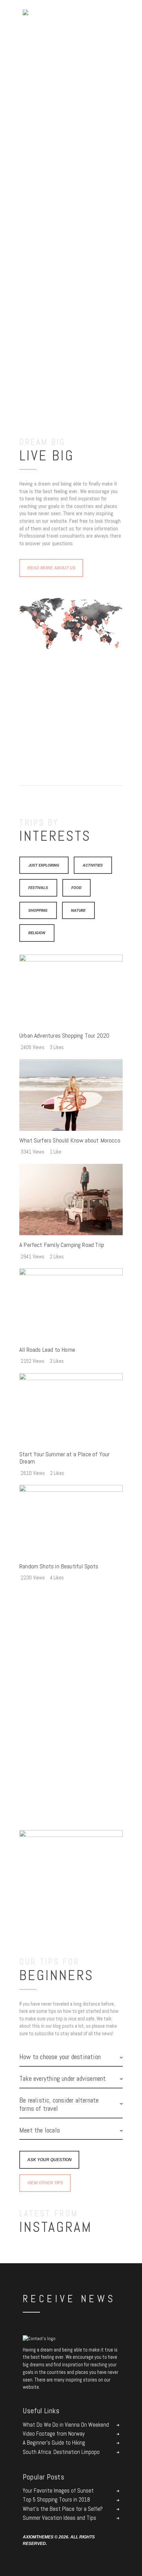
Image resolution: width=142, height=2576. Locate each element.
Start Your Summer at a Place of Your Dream (64, 1458)
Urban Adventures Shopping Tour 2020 (64, 1036)
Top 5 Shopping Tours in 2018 (56, 2500)
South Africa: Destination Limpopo (61, 2452)
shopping (38, 910)
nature (78, 910)
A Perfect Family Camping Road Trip (62, 1245)
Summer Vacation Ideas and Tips (59, 2518)
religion (37, 933)
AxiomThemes (38, 2537)
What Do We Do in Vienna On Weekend (66, 2425)
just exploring (44, 865)
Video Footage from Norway (54, 2434)
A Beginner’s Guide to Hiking (54, 2443)
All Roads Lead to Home (47, 1350)
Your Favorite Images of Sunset (58, 2491)
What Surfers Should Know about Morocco (70, 1141)
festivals (38, 888)
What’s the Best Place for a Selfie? (63, 2509)
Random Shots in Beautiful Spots (59, 1566)
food (76, 888)
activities (93, 865)
